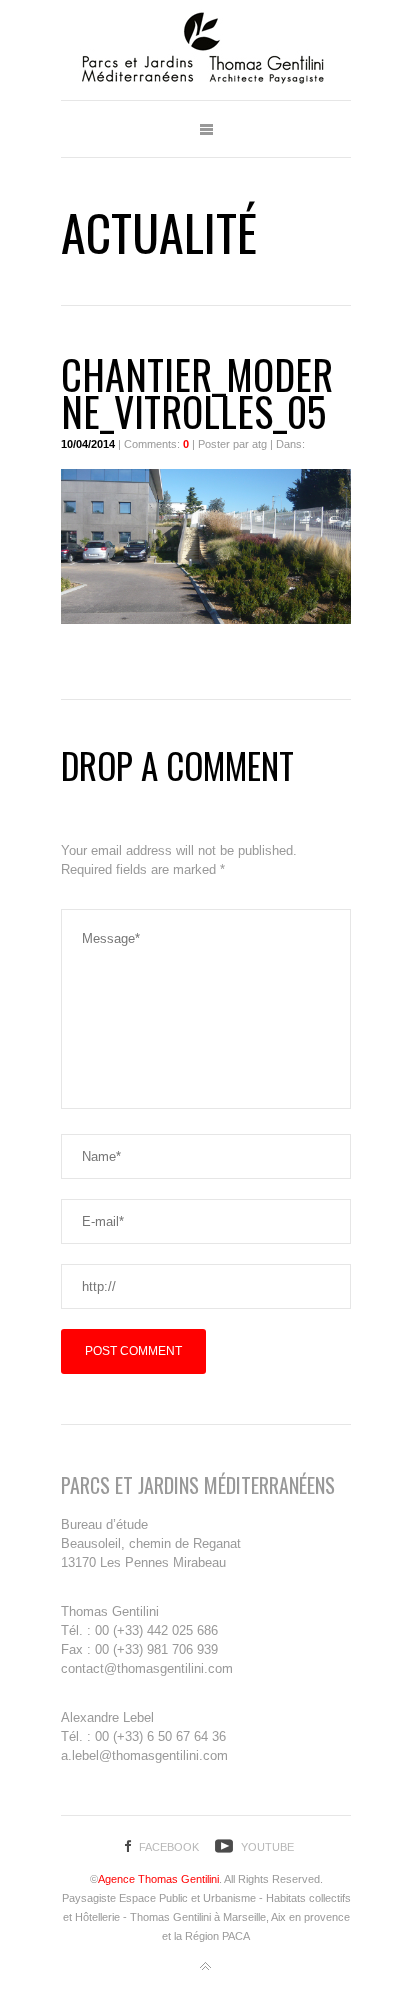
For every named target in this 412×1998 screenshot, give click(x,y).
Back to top (206, 1967)
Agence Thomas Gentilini (158, 1879)
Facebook (169, 1847)
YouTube (267, 1847)
